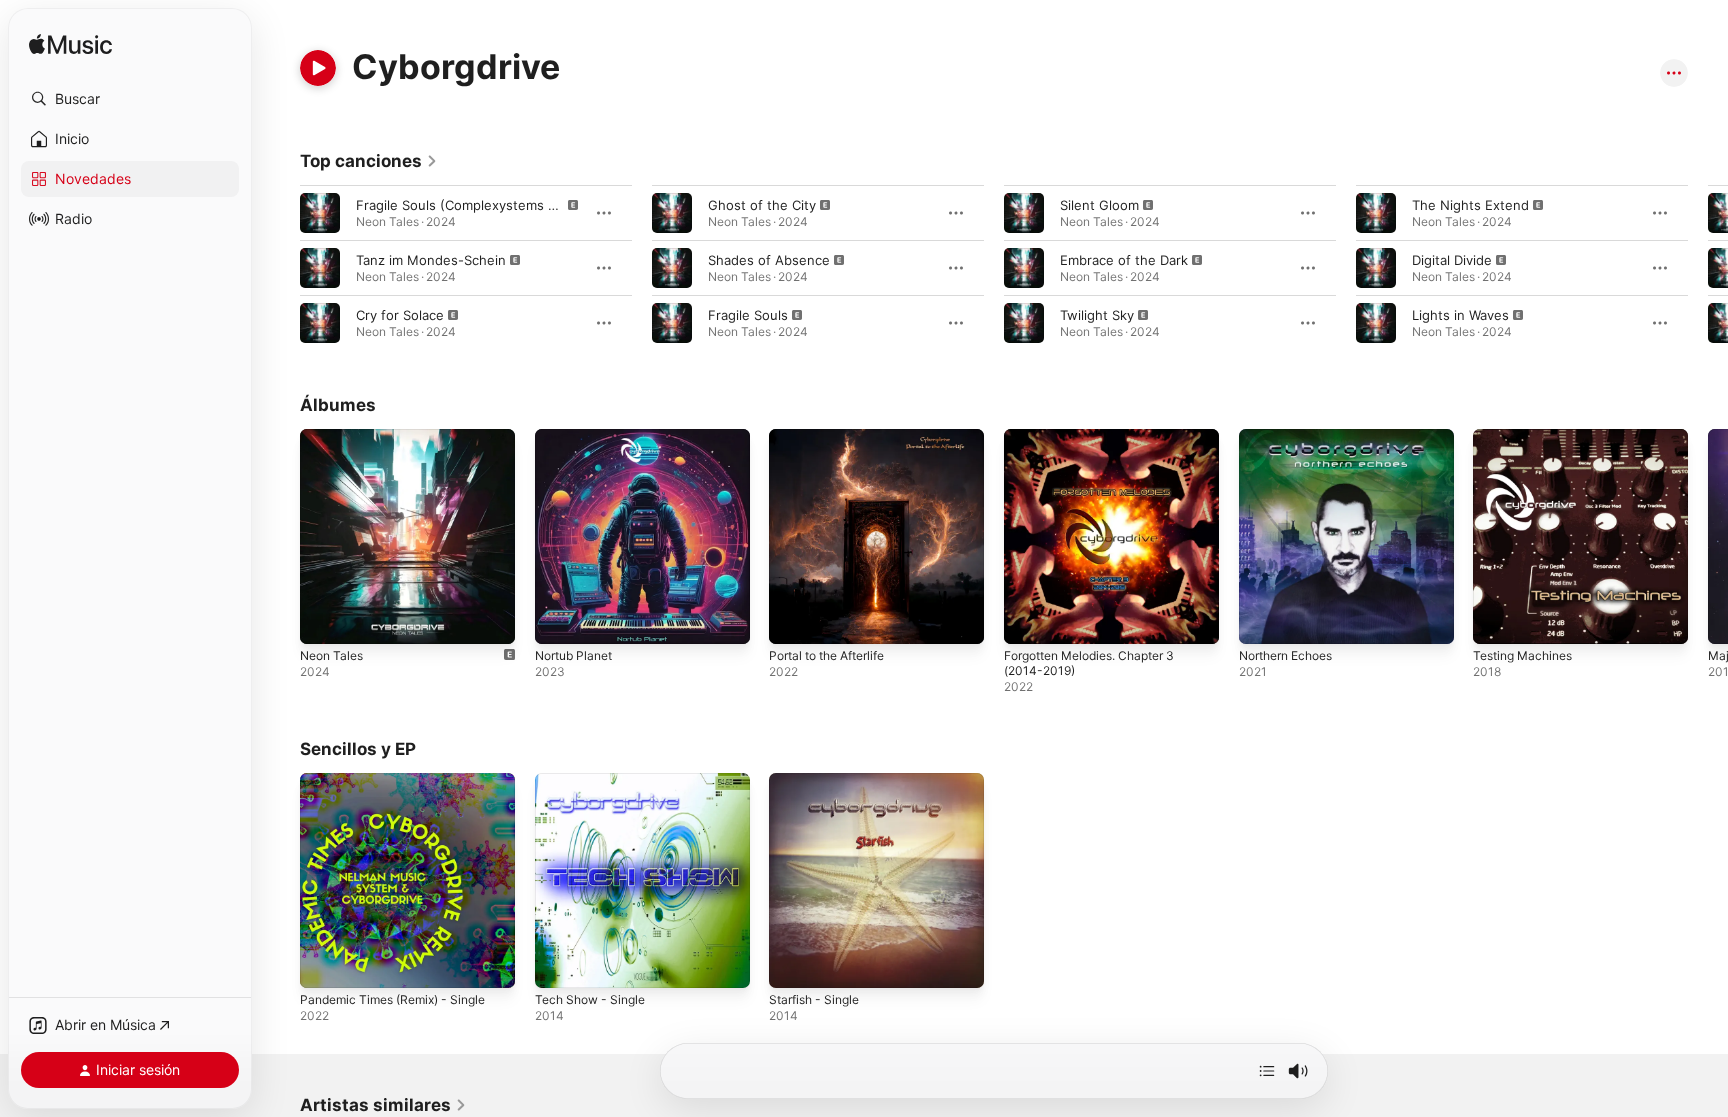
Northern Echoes (1292, 437)
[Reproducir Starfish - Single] (794, 962)
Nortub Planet (578, 437)
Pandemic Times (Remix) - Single (402, 781)
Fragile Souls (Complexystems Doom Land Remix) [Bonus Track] (555, 205)
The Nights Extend (1470, 205)
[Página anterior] (280, 268)
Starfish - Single (819, 781)
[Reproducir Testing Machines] (1498, 619)
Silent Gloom (1099, 205)
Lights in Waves (1460, 315)
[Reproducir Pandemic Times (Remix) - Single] (325, 962)
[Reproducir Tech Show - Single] (560, 962)
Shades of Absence (769, 260)
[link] (369, 161)
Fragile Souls (748, 315)
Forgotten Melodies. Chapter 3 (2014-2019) (1100, 445)
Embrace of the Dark (1124, 260)
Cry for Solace (400, 315)
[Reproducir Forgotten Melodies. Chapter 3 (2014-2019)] (1029, 619)
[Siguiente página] (1708, 268)
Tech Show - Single (595, 781)
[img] (70, 45)
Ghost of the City (762, 205)
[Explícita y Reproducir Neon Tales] (325, 619)
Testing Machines (1528, 437)
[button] (130, 99)
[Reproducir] (318, 68)
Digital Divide (1452, 260)
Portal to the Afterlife (835, 437)
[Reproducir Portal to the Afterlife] (794, 619)
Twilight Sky (1097, 315)
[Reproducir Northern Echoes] (1264, 619)
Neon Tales (335, 437)
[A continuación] (1267, 1071)
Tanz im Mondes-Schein (431, 260)
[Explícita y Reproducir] (320, 213)
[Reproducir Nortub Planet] (560, 619)
